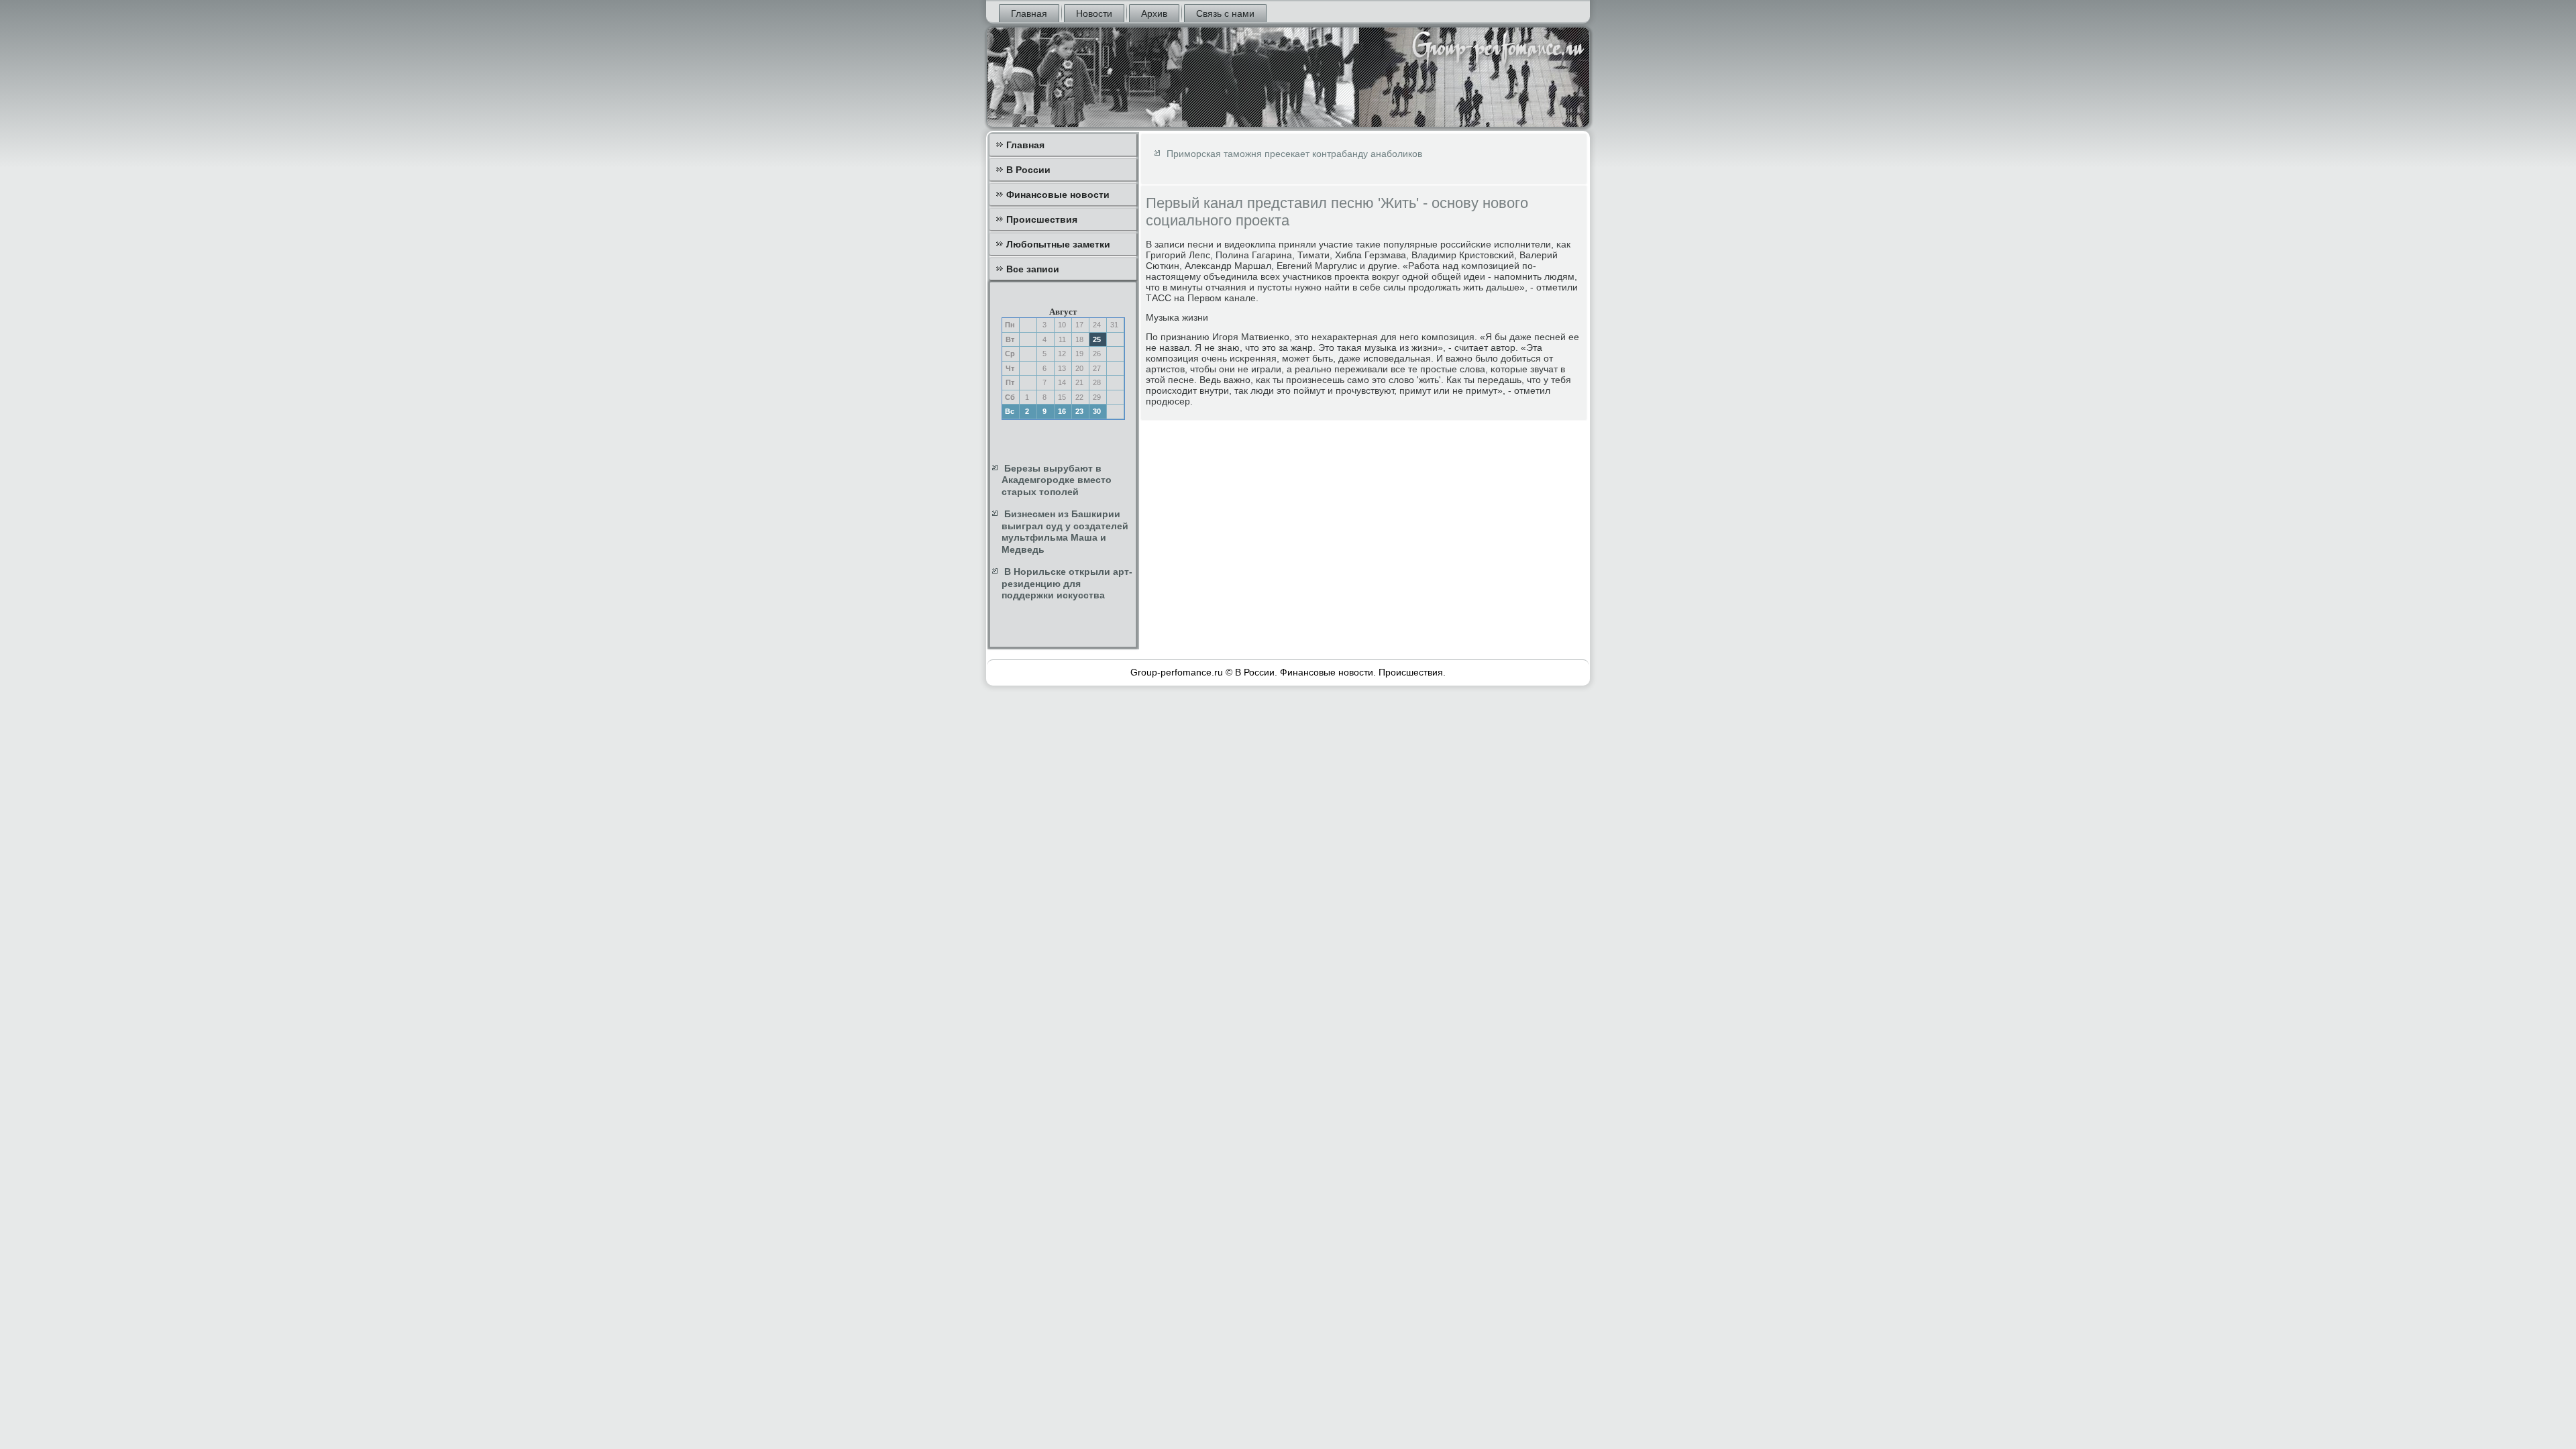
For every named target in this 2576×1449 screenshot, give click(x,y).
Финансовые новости (1058, 195)
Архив (1154, 13)
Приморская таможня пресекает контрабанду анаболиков (1294, 154)
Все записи (1033, 269)
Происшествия (1042, 219)
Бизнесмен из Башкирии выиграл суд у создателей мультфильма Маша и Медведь (1065, 532)
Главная (1029, 13)
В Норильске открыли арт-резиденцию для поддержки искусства (1067, 583)
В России (1028, 170)
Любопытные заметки (1058, 244)
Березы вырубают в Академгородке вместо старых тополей (1057, 480)
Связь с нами (1225, 13)
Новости (1094, 13)
